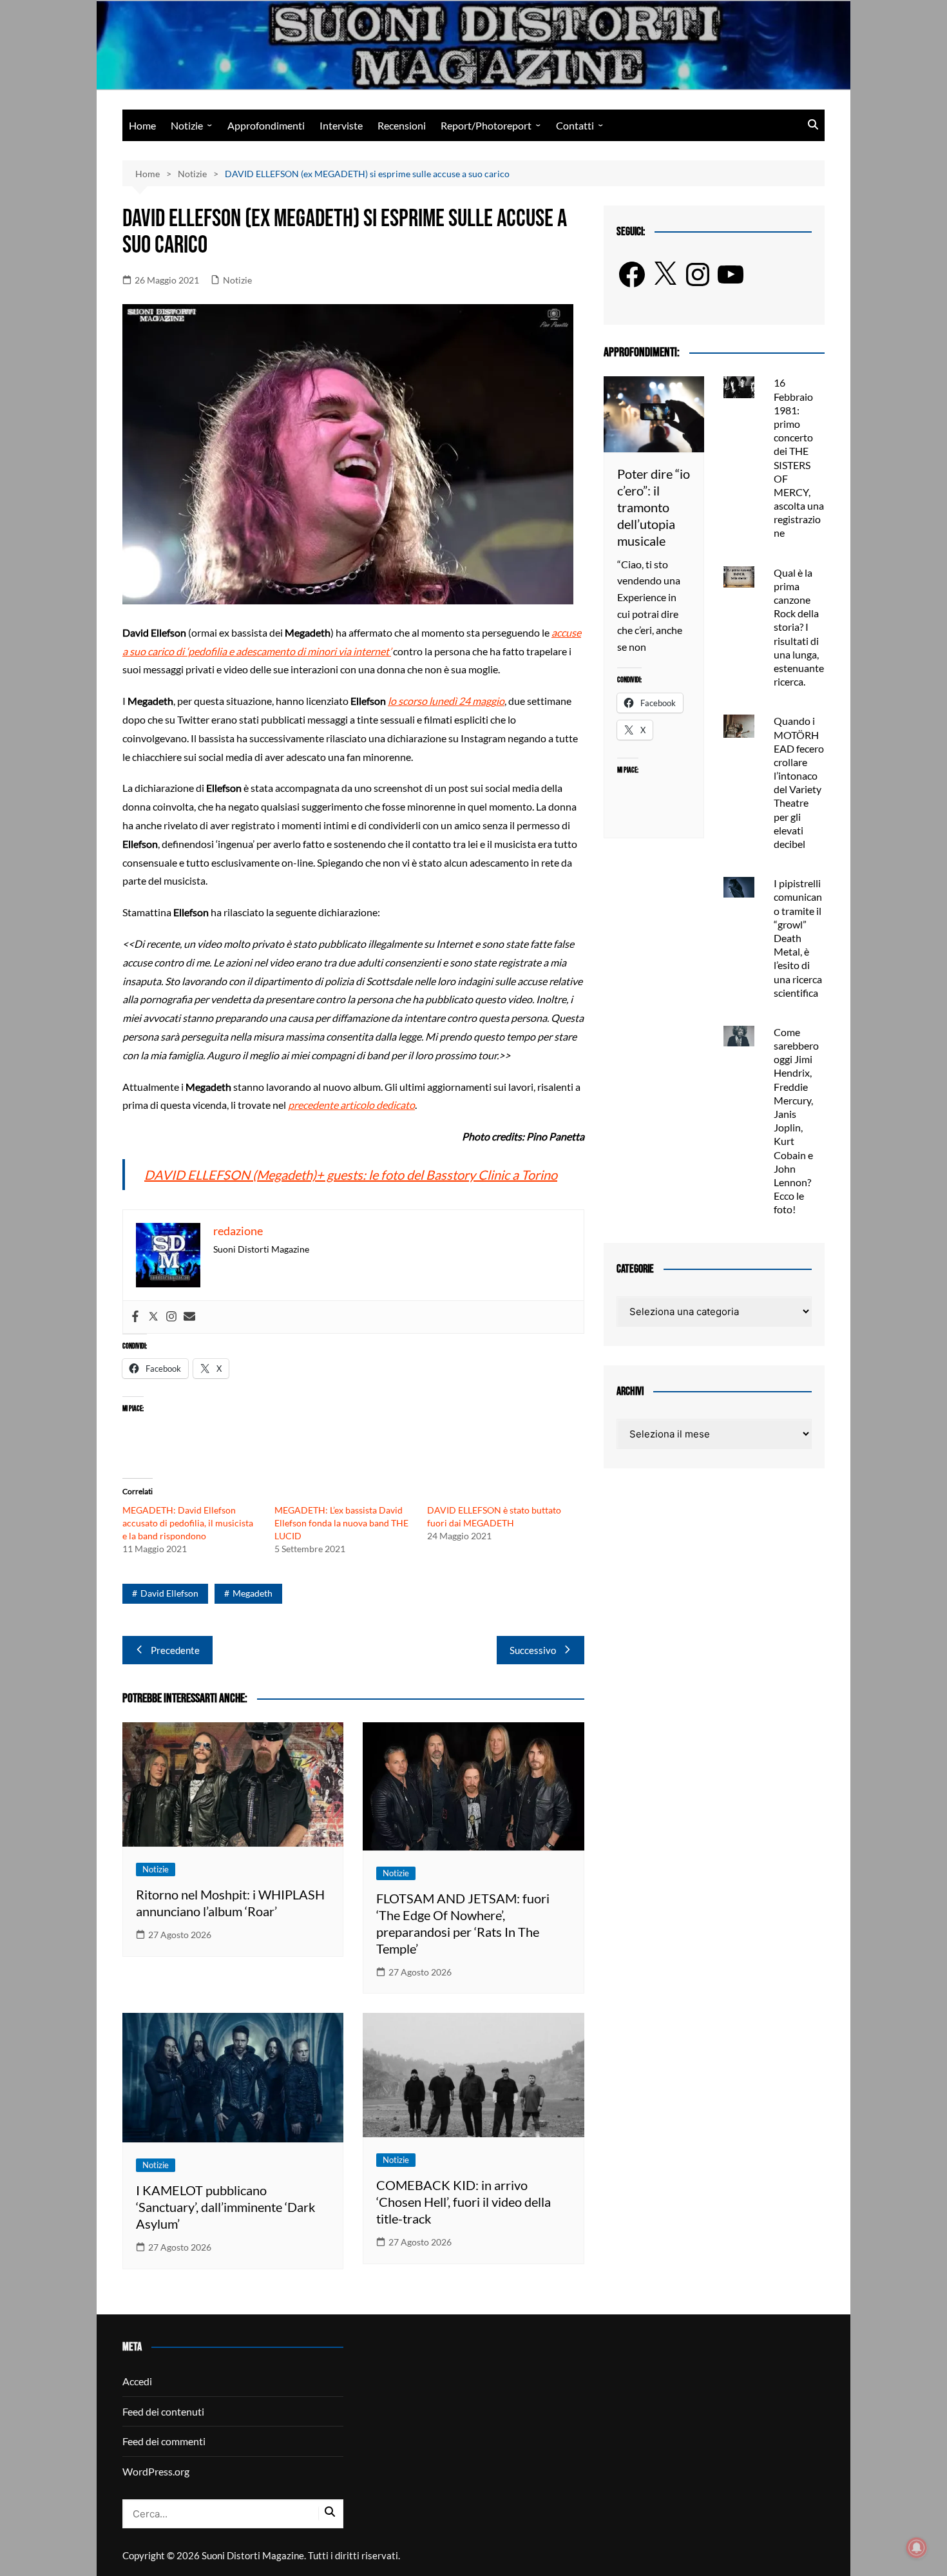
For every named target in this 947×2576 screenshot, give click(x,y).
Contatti (575, 125)
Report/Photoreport (486, 125)
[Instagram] (171, 1317)
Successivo (533, 1650)
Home (142, 125)
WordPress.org (156, 2471)
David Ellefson (169, 1593)
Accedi (137, 2381)
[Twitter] (153, 1317)
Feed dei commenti (164, 2441)
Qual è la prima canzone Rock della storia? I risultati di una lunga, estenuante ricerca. (799, 627)
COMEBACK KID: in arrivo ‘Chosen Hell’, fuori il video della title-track (464, 2202)
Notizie (187, 125)
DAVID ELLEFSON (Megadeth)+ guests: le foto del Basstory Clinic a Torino (351, 1175)
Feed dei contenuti (163, 2411)
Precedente (175, 1650)
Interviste (341, 125)
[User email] (189, 1317)
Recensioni (402, 125)
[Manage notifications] (917, 2548)
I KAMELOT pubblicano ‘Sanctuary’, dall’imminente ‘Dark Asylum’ (225, 2207)
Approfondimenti (266, 125)
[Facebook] (135, 1317)
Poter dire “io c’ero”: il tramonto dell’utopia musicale (654, 507)
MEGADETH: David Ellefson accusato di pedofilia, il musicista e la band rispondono (188, 1523)
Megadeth (253, 1593)
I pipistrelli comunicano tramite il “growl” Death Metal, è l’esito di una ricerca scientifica (798, 938)
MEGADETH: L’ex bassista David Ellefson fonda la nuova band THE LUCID (341, 1523)
